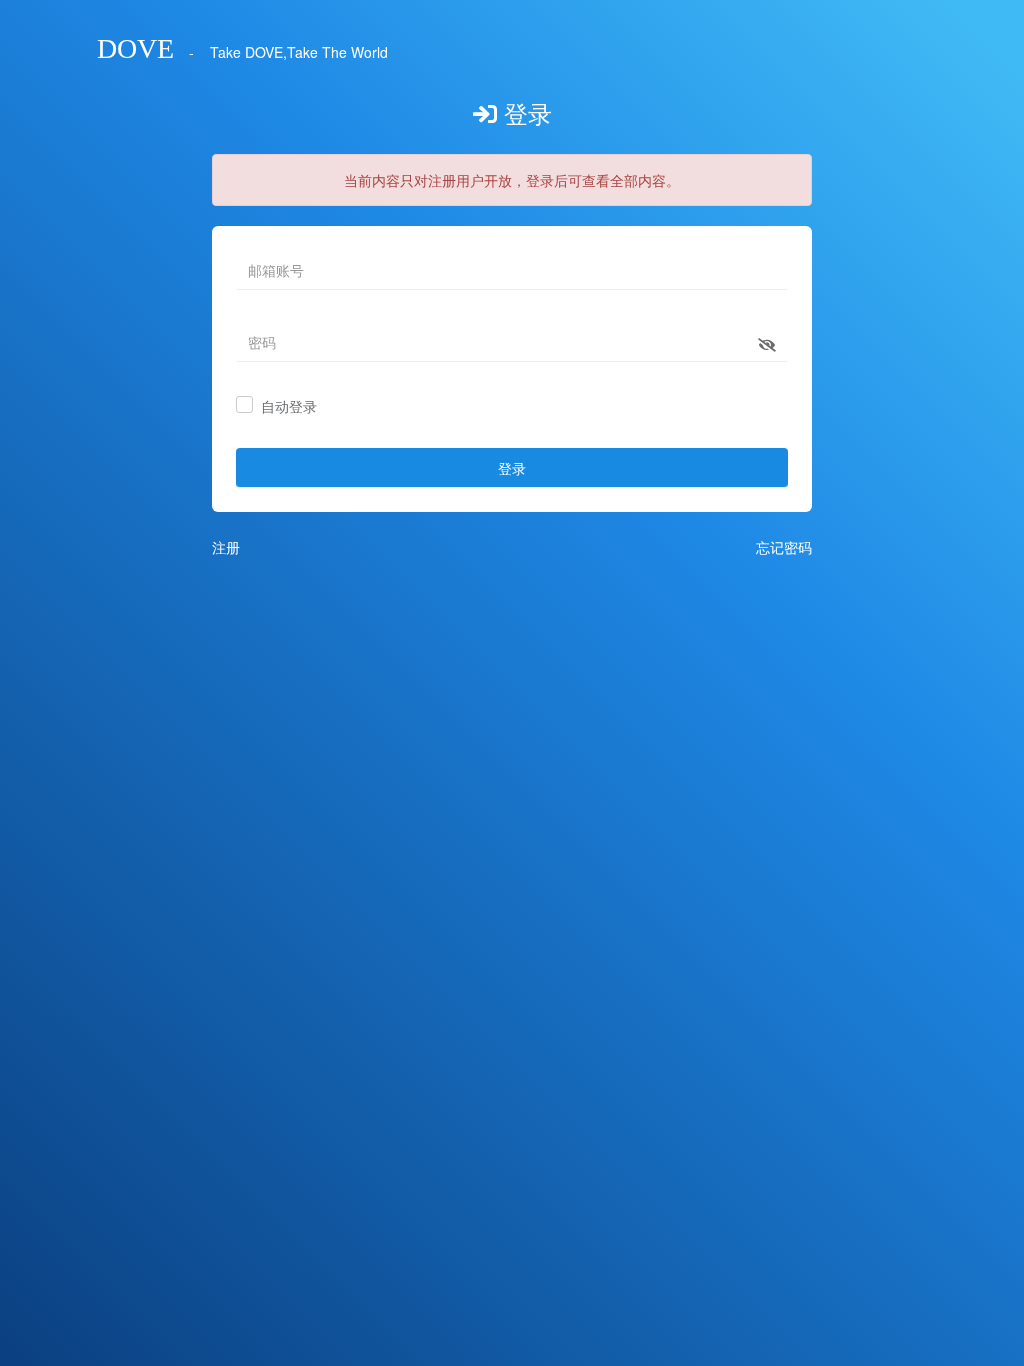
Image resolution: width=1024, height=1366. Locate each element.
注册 (226, 547)
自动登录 (289, 407)
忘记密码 (784, 547)
